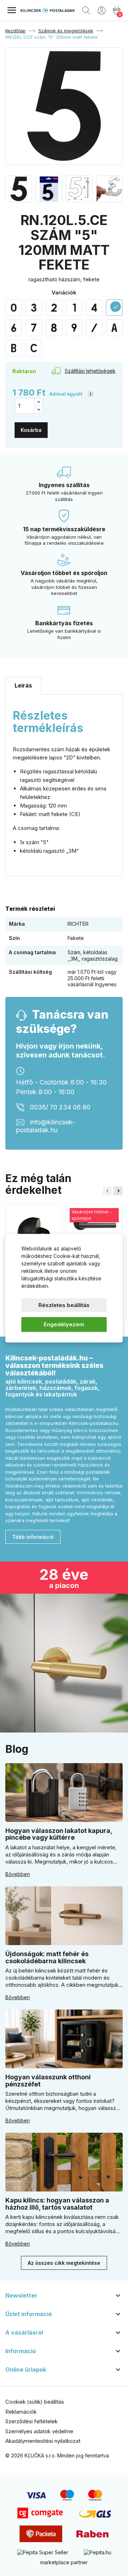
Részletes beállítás (64, 1305)
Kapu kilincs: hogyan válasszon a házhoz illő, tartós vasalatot (57, 2204)
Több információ (33, 1537)
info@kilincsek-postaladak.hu (46, 1126)
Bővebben (18, 1874)
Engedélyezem (64, 1324)
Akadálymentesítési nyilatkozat (43, 2441)
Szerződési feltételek (31, 2421)
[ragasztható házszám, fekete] (14, 308)
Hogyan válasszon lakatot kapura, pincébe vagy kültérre (59, 1834)
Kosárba (31, 430)
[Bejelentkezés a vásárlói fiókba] (102, 10)
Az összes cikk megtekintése (64, 2263)
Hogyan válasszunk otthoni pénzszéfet (48, 2081)
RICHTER (78, 924)
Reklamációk (21, 2412)
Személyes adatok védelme (39, 2431)
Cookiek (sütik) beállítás (35, 2402)
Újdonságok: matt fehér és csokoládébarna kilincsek (47, 1957)
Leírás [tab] (23, 685)
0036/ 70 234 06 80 (60, 1107)
